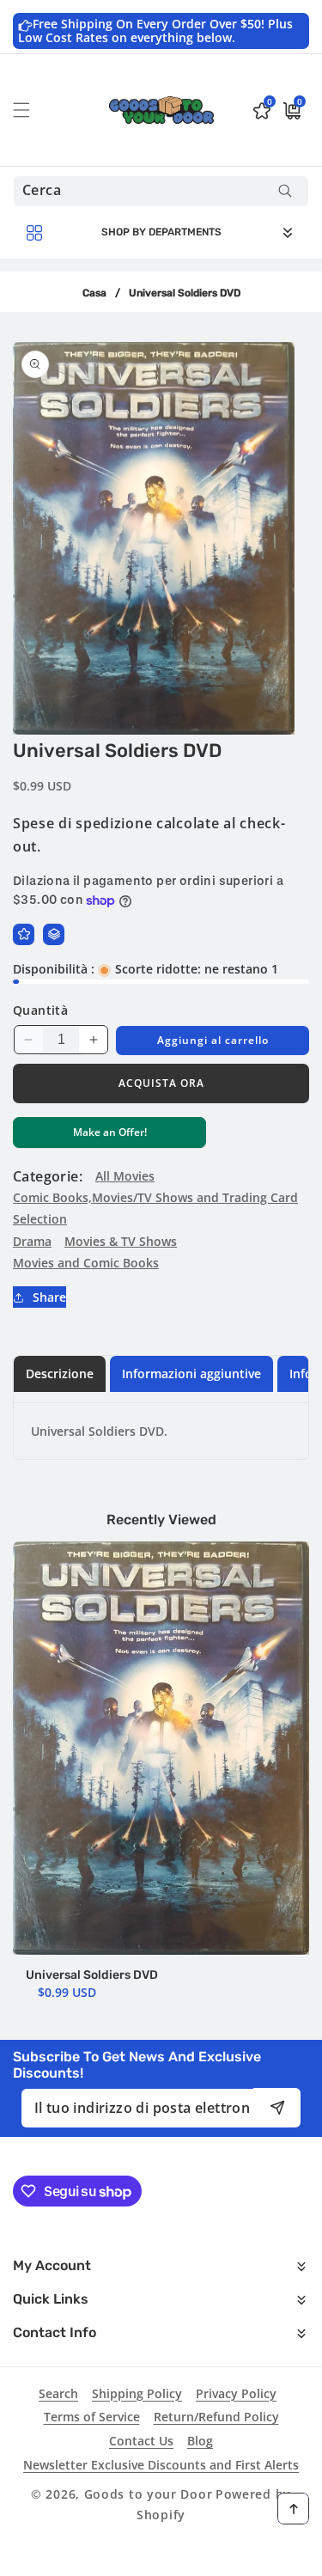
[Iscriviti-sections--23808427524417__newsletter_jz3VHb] (277, 2107)
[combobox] (161, 191)
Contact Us (141, 2441)
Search (58, 2393)
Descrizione (60, 1373)
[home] (161, 2557)
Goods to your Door (149, 2494)
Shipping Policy (137, 2393)
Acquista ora (161, 1083)
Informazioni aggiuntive (191, 1373)
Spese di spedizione (82, 823)
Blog (200, 2441)
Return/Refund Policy (216, 2417)
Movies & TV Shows (121, 1241)
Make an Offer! (110, 1136)
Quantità (40, 1010)
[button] (32, 110)
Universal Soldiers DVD (92, 1975)
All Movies (125, 1176)
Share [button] (49, 1297)
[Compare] (54, 934)
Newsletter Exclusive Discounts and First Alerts (161, 2465)
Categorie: (48, 1176)
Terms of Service (92, 2417)
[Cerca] (285, 191)
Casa (94, 293)
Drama (32, 1241)
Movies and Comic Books (86, 1263)
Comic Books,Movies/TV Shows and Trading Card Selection (155, 1208)
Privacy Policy (236, 2393)
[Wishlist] (24, 934)
